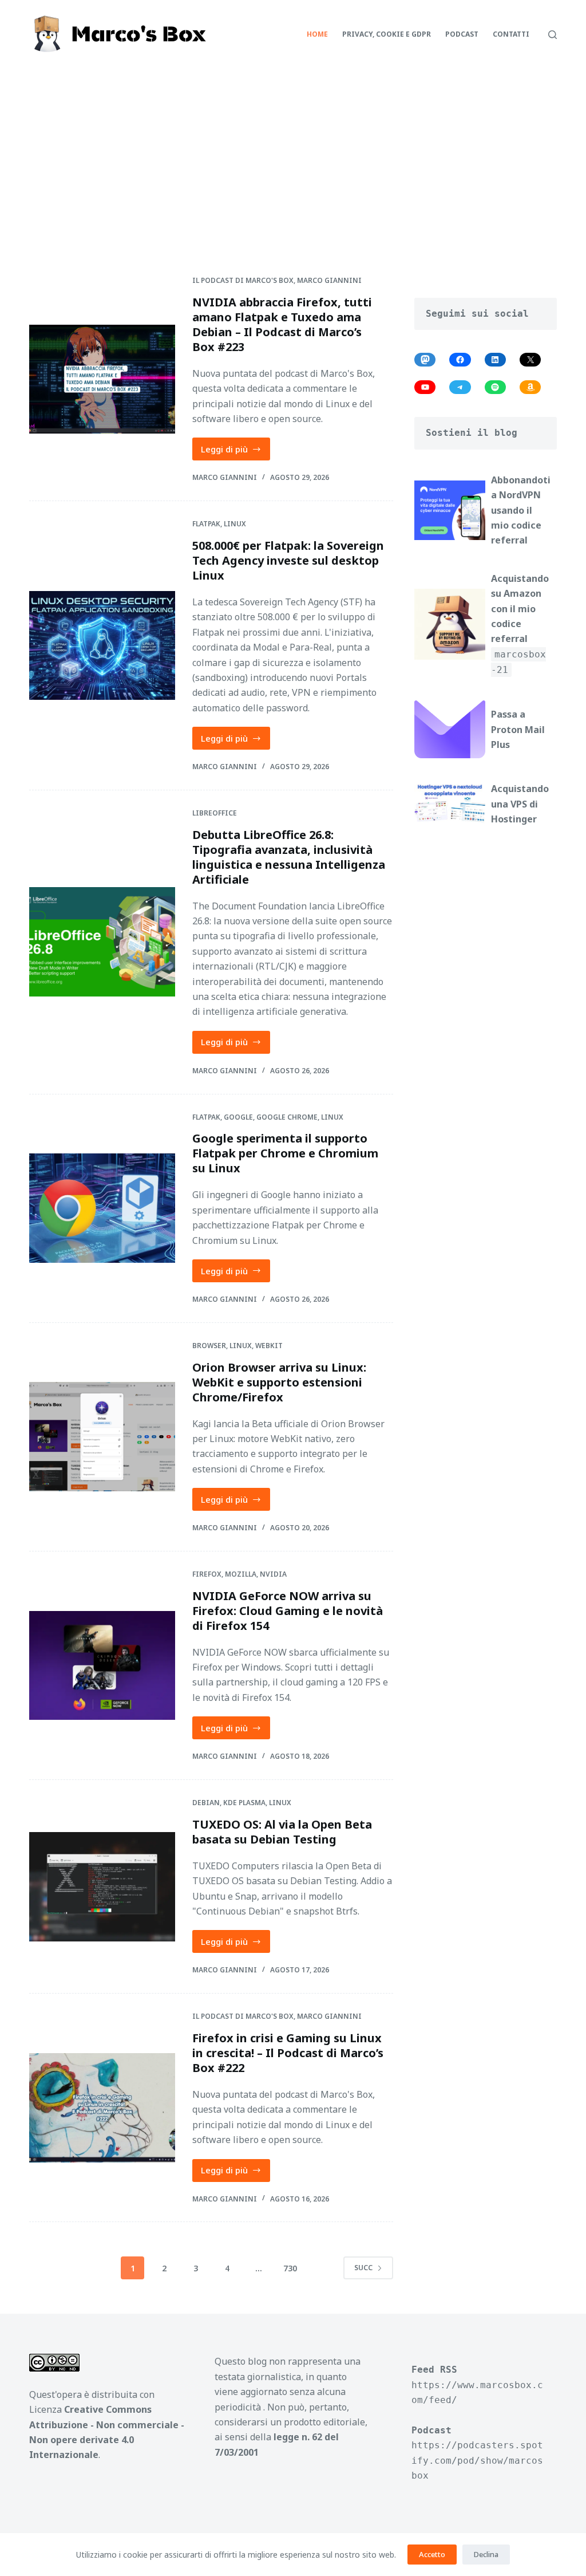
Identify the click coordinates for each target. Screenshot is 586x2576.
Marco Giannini (329, 280)
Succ (363, 2268)
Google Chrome (287, 1117)
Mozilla (241, 1574)
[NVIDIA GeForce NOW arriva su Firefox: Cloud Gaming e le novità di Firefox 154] (102, 1666)
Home (317, 34)
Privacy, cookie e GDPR (387, 34)
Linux (235, 524)
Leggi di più (236, 452)
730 (290, 2268)
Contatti (511, 34)
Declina (486, 2554)
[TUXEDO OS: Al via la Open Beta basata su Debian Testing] (102, 1887)
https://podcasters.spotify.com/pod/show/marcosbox (477, 2460)
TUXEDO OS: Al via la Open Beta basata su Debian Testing (282, 1832)
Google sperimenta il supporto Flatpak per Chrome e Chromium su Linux (285, 1153)
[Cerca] (553, 35)
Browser (209, 1346)
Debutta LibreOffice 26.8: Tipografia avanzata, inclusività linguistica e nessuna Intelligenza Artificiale (289, 857)
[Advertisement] (293, 155)
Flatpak (206, 524)
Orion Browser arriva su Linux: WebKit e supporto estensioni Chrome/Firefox (279, 1382)
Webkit (269, 1346)
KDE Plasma (244, 1803)
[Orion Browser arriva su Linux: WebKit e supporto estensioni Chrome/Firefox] (102, 1437)
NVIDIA (273, 1574)
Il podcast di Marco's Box (243, 280)
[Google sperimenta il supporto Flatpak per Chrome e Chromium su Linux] (102, 1208)
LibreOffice (215, 813)
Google (238, 1117)
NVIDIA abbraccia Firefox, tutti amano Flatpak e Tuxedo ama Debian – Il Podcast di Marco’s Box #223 (282, 324)
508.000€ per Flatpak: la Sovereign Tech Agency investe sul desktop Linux (288, 560)
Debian (206, 1803)
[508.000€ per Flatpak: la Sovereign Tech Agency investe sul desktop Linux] (102, 646)
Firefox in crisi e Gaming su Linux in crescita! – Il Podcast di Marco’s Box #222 (288, 2053)
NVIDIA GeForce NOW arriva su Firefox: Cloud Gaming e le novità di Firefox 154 (288, 1611)
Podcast (462, 34)
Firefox (207, 1574)
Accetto (432, 2554)
